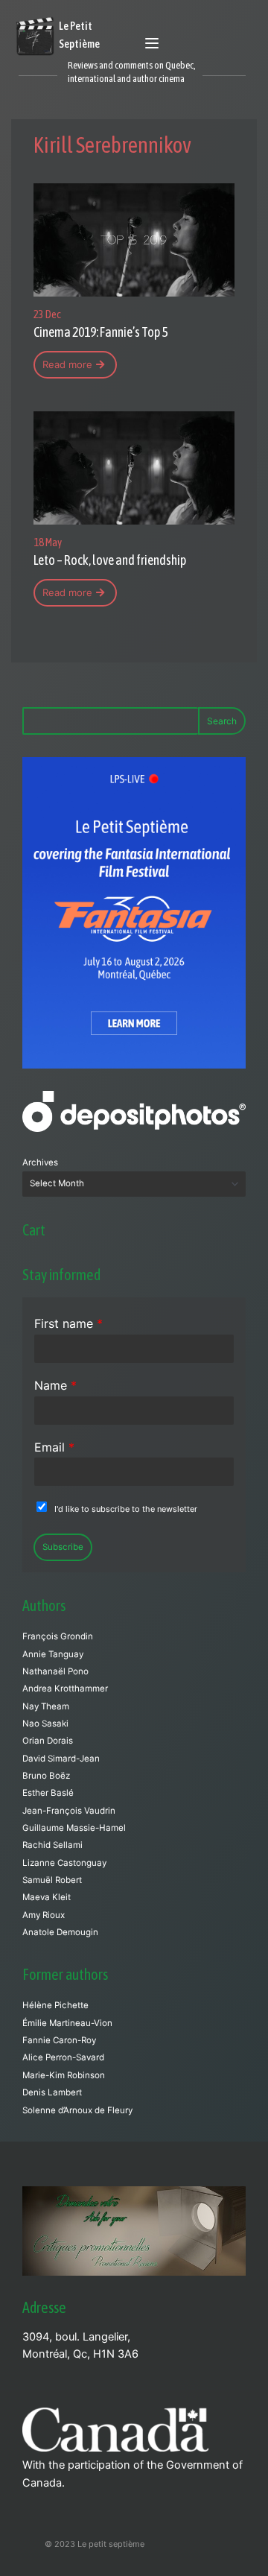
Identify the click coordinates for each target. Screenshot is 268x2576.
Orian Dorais (48, 1741)
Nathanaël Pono (55, 1671)
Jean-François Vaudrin (69, 1811)
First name (68, 1323)
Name (55, 1385)
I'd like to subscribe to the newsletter (126, 1509)
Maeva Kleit (47, 1897)
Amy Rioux (44, 1915)
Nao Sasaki (45, 1724)
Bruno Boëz (46, 1776)
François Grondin (58, 1636)
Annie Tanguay (53, 1654)
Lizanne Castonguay (64, 1863)
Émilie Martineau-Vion (67, 2023)
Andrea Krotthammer (65, 1689)
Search (222, 721)
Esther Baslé (48, 1793)
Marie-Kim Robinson (64, 2075)
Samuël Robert (52, 1880)
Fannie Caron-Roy (59, 2040)
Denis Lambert (52, 2092)
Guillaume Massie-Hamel (74, 1828)
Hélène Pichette (55, 2005)
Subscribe (63, 1547)
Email (54, 1447)
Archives (40, 1162)
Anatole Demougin (60, 1932)
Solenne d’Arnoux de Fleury (77, 2110)
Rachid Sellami (52, 1845)
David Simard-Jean (61, 1759)
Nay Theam (46, 1706)
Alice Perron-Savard (63, 2057)
